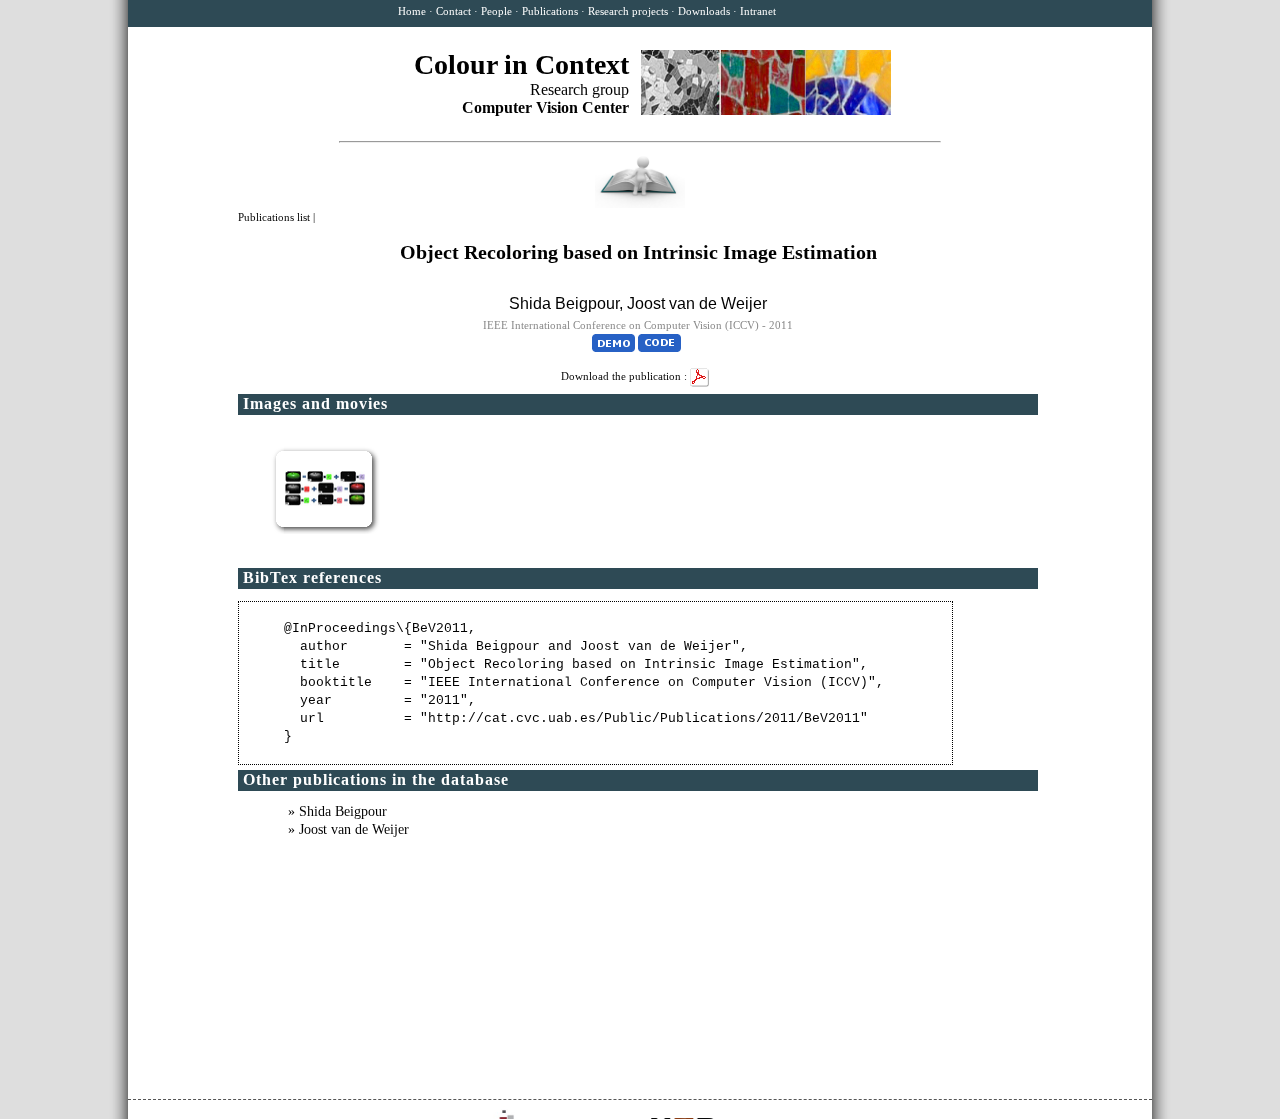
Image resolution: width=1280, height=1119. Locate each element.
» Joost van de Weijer (348, 829)
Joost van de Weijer (697, 303)
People (496, 11)
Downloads (704, 11)
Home (412, 11)
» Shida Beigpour (337, 811)
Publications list (275, 217)
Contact (453, 11)
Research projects (628, 11)
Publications (550, 11)
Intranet (758, 11)
